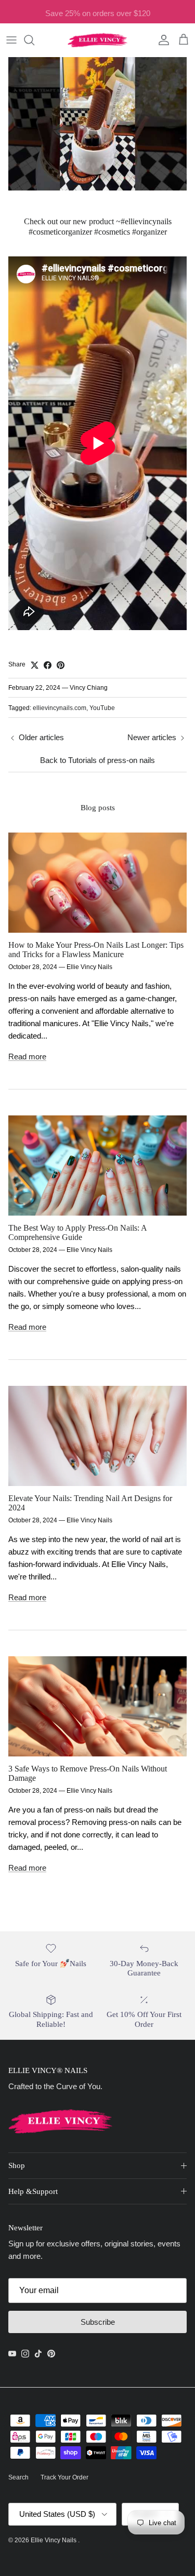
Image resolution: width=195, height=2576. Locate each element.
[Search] (34, 40)
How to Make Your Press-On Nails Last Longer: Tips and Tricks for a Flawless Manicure (96, 950)
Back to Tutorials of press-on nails (97, 760)
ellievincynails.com (60, 708)
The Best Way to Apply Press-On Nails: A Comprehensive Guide (77, 1233)
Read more (27, 1057)
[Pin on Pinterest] (61, 665)
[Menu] (11, 40)
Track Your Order (64, 2477)
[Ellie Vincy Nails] (97, 40)
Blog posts (98, 807)
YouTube (102, 708)
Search (18, 2477)
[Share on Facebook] (48, 665)
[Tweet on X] (35, 665)
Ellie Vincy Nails (54, 2540)
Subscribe (98, 2322)
